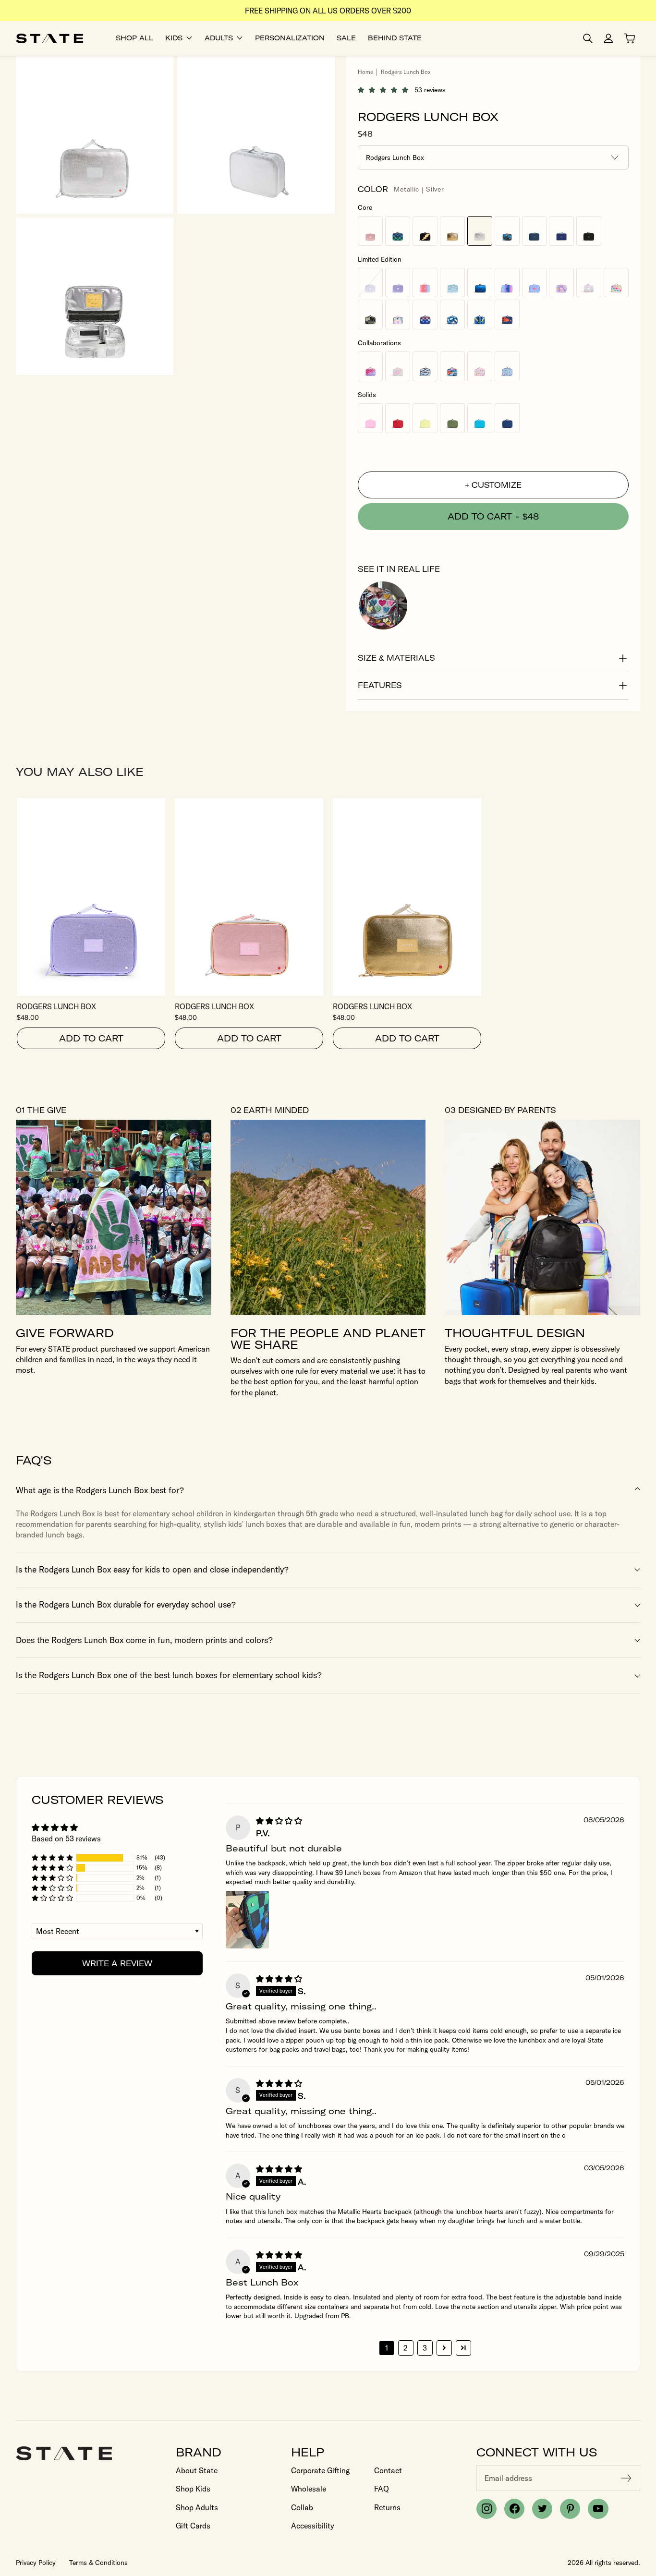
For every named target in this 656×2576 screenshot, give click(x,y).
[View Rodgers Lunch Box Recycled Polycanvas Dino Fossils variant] (452, 314)
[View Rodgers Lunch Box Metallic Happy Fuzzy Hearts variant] (616, 283)
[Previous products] (606, 772)
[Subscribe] (626, 2478)
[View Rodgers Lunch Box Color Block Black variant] (589, 231)
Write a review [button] (117, 1963)
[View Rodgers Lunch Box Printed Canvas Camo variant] (507, 231)
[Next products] (631, 772)
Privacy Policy (36, 2563)
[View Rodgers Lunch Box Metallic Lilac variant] (398, 283)
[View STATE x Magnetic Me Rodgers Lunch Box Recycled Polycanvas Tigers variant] (507, 366)
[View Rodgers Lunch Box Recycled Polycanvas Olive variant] (452, 418)
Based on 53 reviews (66, 1838)
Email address (508, 2478)
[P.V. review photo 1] (247, 1920)
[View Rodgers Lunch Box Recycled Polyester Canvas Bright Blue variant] (480, 418)
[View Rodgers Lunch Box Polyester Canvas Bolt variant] (425, 231)
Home (365, 72)
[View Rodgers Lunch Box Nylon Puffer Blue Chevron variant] (480, 283)
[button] (386, 90)
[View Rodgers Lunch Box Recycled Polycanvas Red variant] (398, 418)
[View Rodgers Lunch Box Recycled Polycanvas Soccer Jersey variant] (480, 314)
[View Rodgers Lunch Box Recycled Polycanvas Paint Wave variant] (398, 314)
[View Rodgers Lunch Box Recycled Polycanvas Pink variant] (370, 418)
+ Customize (493, 485)
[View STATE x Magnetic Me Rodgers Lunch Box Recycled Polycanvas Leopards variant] (480, 366)
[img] (279, 1821)
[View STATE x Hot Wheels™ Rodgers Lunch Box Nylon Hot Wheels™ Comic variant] (452, 366)
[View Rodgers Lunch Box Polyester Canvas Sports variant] (507, 314)
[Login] (608, 38)
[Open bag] (630, 38)
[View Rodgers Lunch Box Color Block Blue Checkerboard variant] (398, 231)
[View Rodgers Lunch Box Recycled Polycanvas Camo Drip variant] (370, 314)
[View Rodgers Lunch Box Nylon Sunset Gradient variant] (425, 283)
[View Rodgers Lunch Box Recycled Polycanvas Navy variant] (507, 418)
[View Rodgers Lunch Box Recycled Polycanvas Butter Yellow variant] (425, 418)
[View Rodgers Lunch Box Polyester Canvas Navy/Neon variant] (561, 231)
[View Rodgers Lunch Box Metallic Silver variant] (480, 231)
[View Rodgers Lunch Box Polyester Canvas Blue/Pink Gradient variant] (507, 283)
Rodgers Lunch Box (56, 1006)
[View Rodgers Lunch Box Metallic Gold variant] (452, 231)
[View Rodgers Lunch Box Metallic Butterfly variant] (370, 283)
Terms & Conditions (98, 2563)
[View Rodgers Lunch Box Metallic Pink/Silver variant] (370, 231)
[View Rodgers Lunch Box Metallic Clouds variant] (452, 283)
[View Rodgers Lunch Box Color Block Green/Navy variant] (535, 231)
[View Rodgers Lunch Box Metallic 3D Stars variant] (561, 283)
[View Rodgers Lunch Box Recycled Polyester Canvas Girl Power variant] (535, 283)
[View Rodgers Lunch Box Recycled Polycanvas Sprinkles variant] (589, 283)
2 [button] (406, 2348)
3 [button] (425, 2348)
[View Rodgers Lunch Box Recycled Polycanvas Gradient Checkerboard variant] (425, 314)
